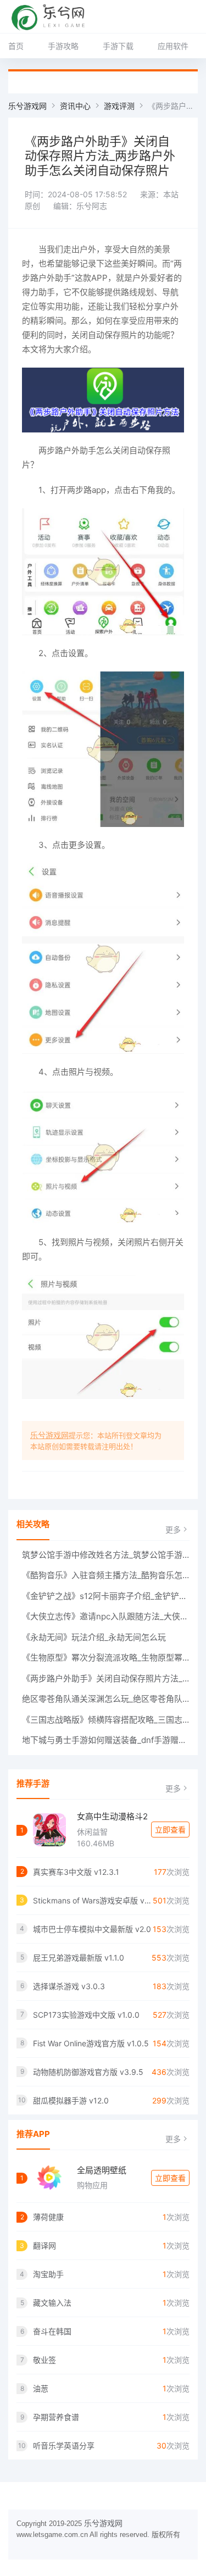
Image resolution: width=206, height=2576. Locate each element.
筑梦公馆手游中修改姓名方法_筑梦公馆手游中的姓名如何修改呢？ (106, 1555)
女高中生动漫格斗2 (112, 1816)
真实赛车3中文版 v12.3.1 (76, 1872)
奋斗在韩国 (52, 2331)
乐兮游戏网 (27, 106)
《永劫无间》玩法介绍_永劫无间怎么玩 (94, 1637)
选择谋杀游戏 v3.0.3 (69, 1986)
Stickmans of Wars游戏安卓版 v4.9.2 (93, 1900)
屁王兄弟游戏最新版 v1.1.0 (79, 1958)
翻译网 (44, 2245)
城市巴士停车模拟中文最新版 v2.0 (92, 1929)
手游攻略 (63, 46)
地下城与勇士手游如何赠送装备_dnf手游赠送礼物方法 (106, 1740)
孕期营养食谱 (56, 2417)
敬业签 (44, 2360)
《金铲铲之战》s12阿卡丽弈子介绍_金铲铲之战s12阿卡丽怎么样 (106, 1596)
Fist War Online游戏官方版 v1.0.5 (91, 2043)
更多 (173, 1529)
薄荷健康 (48, 2217)
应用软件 (173, 46)
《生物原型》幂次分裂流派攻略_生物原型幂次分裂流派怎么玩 (106, 1658)
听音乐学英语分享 (64, 2445)
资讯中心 (75, 106)
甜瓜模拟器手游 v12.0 (71, 2100)
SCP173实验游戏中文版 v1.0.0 (86, 2015)
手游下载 (118, 46)
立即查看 (170, 1830)
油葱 (41, 2388)
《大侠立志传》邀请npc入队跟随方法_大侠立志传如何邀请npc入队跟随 (106, 1616)
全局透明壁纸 (102, 2170)
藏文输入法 (52, 2303)
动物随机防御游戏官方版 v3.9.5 (88, 2072)
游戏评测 (119, 106)
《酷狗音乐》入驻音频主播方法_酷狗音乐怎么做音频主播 (106, 1575)
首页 (16, 46)
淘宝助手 (48, 2274)
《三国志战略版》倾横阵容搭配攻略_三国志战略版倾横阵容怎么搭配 (106, 1720)
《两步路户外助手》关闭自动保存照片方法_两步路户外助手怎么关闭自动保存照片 (106, 1678)
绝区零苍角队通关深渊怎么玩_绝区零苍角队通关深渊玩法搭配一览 (106, 1699)
